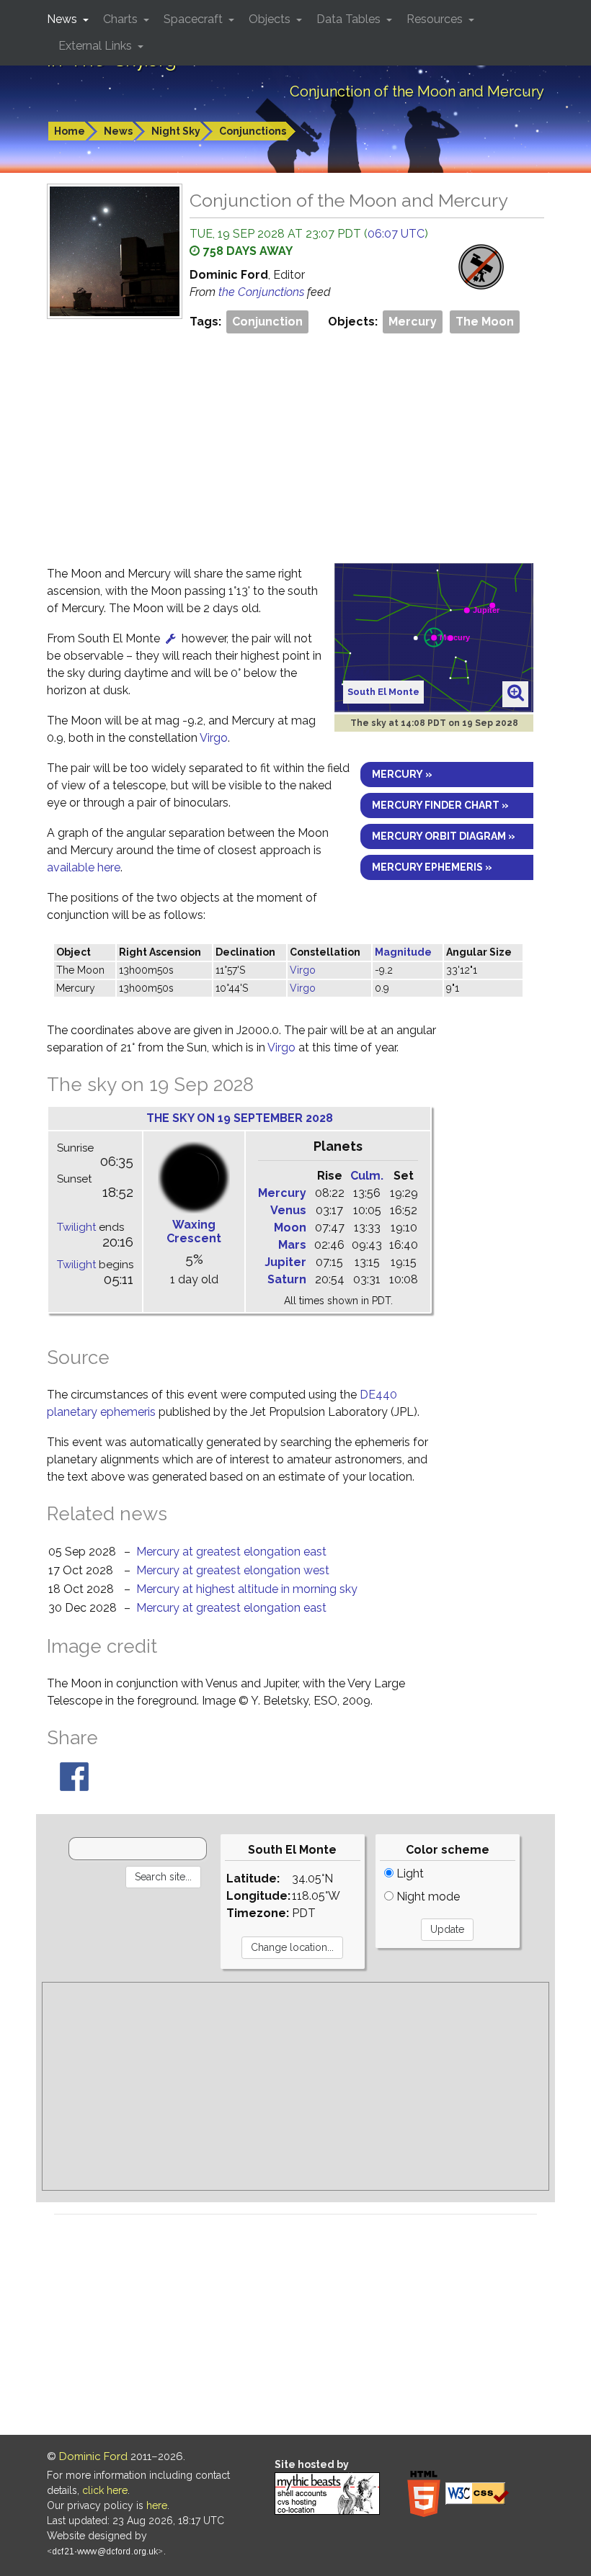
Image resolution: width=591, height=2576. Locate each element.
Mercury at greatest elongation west (233, 1570)
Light (409, 1873)
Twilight (76, 1227)
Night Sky (176, 131)
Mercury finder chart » (440, 805)
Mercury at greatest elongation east (231, 1552)
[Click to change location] (171, 638)
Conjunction (267, 322)
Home (70, 131)
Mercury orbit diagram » (444, 836)
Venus (288, 1210)
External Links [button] (97, 46)
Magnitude (403, 952)
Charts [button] (122, 19)
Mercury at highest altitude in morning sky (247, 1589)
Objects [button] (271, 19)
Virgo (214, 738)
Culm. (367, 1176)
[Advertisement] (295, 444)
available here (84, 867)
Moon (290, 1228)
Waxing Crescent (194, 1231)
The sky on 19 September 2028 (240, 1118)
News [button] (63, 19)
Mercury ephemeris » (432, 867)
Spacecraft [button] (195, 19)
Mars (292, 1245)
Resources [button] (436, 19)
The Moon (485, 322)
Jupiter (285, 1262)
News (118, 131)
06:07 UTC (396, 234)
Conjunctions (253, 131)
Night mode (427, 1897)
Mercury (413, 322)
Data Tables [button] (350, 19)
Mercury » (402, 774)
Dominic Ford (93, 2456)
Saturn (287, 1279)
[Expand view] (516, 694)
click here (105, 2490)
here (157, 2505)
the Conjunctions (263, 292)
